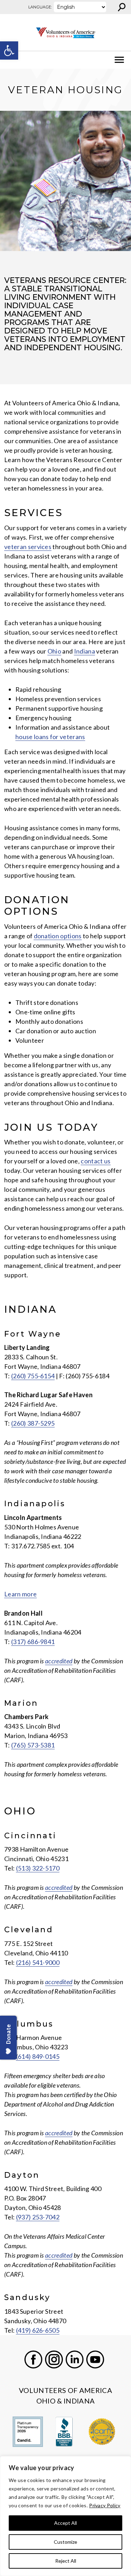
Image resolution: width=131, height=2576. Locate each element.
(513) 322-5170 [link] (38, 1868)
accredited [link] (59, 1661)
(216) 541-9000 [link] (38, 1962)
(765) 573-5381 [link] (33, 1745)
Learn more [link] (20, 1594)
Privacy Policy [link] (105, 2505)
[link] (9, 50)
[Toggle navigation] (10, 60)
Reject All (66, 2561)
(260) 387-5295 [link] (33, 1423)
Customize (65, 2542)
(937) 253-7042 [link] (38, 2217)
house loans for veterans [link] (50, 737)
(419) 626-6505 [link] (38, 2330)
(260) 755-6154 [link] (33, 1376)
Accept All (65, 2523)
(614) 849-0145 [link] (38, 2056)
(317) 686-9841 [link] (33, 1642)
